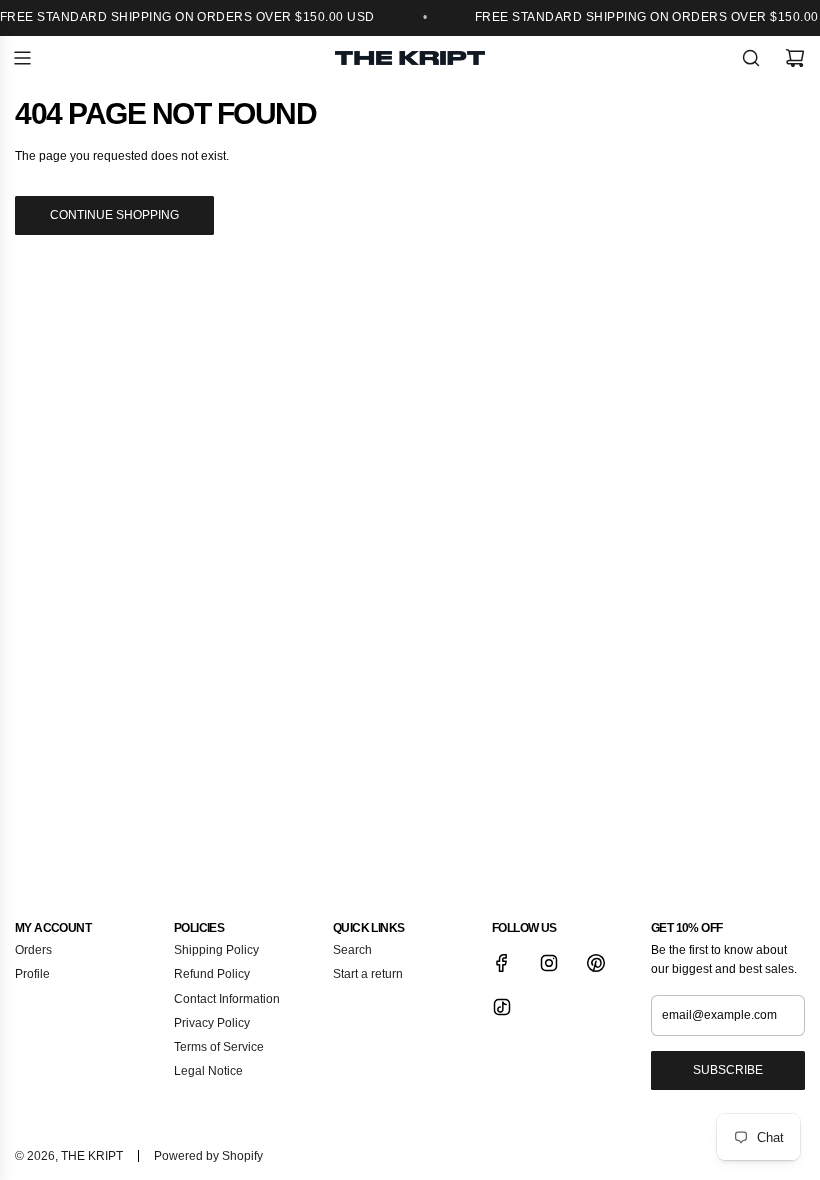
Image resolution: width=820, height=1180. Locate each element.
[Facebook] (502, 963)
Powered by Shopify (208, 1156)
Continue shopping (114, 215)
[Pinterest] (596, 963)
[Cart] (795, 58)
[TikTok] (502, 1007)
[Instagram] (549, 963)
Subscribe (728, 1070)
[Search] (751, 58)
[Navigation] (22, 58)
